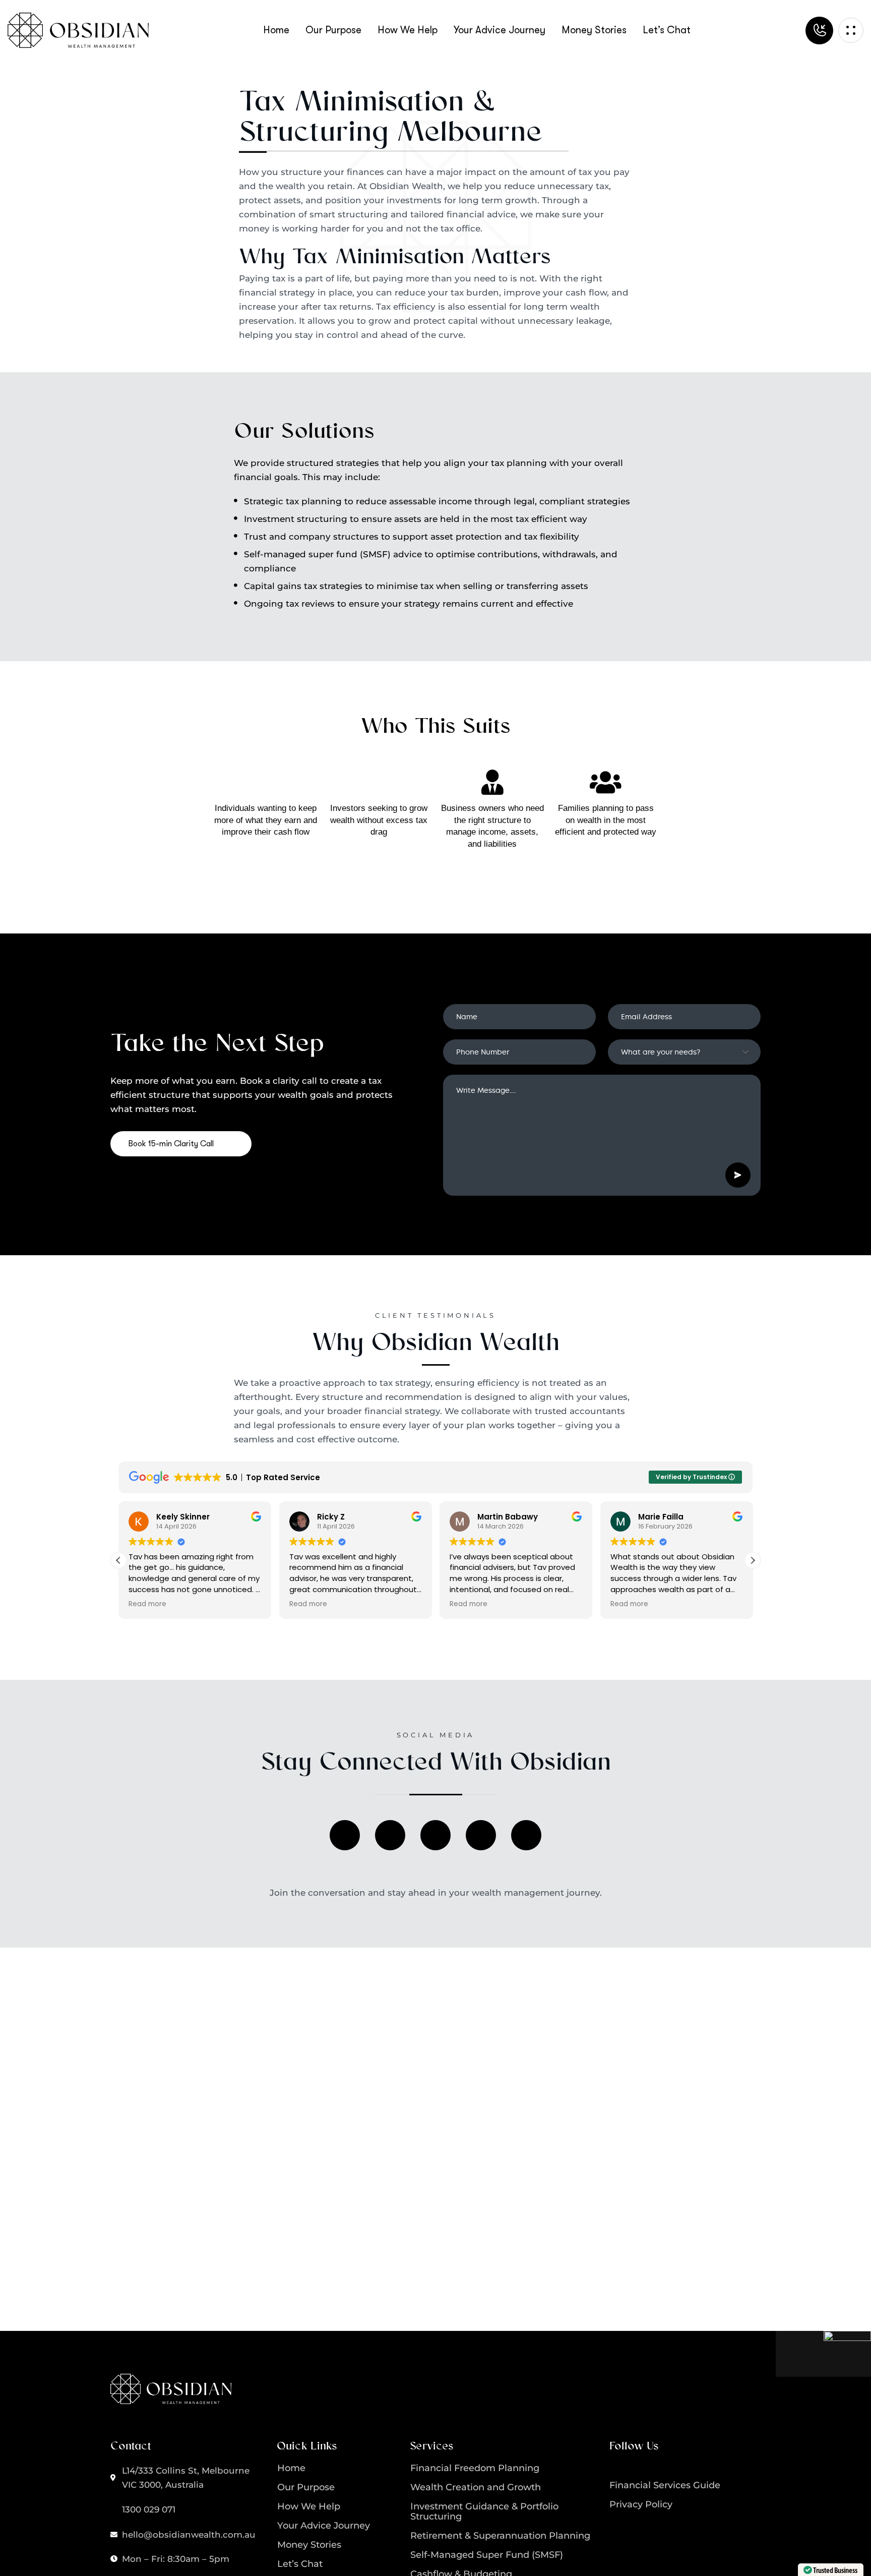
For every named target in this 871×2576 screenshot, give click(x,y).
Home (291, 2468)
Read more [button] (147, 1604)
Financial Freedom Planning (475, 2468)
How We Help (309, 2506)
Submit (738, 1175)
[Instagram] (390, 1835)
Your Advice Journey (324, 2526)
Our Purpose (306, 2487)
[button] (753, 1560)
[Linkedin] (435, 1835)
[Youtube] (526, 1835)
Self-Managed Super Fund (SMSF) (487, 2555)
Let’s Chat (300, 2564)
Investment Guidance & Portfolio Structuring (484, 2511)
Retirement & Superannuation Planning (500, 2536)
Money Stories (309, 2545)
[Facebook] (345, 1835)
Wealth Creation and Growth (476, 2487)
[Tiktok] (481, 1835)
